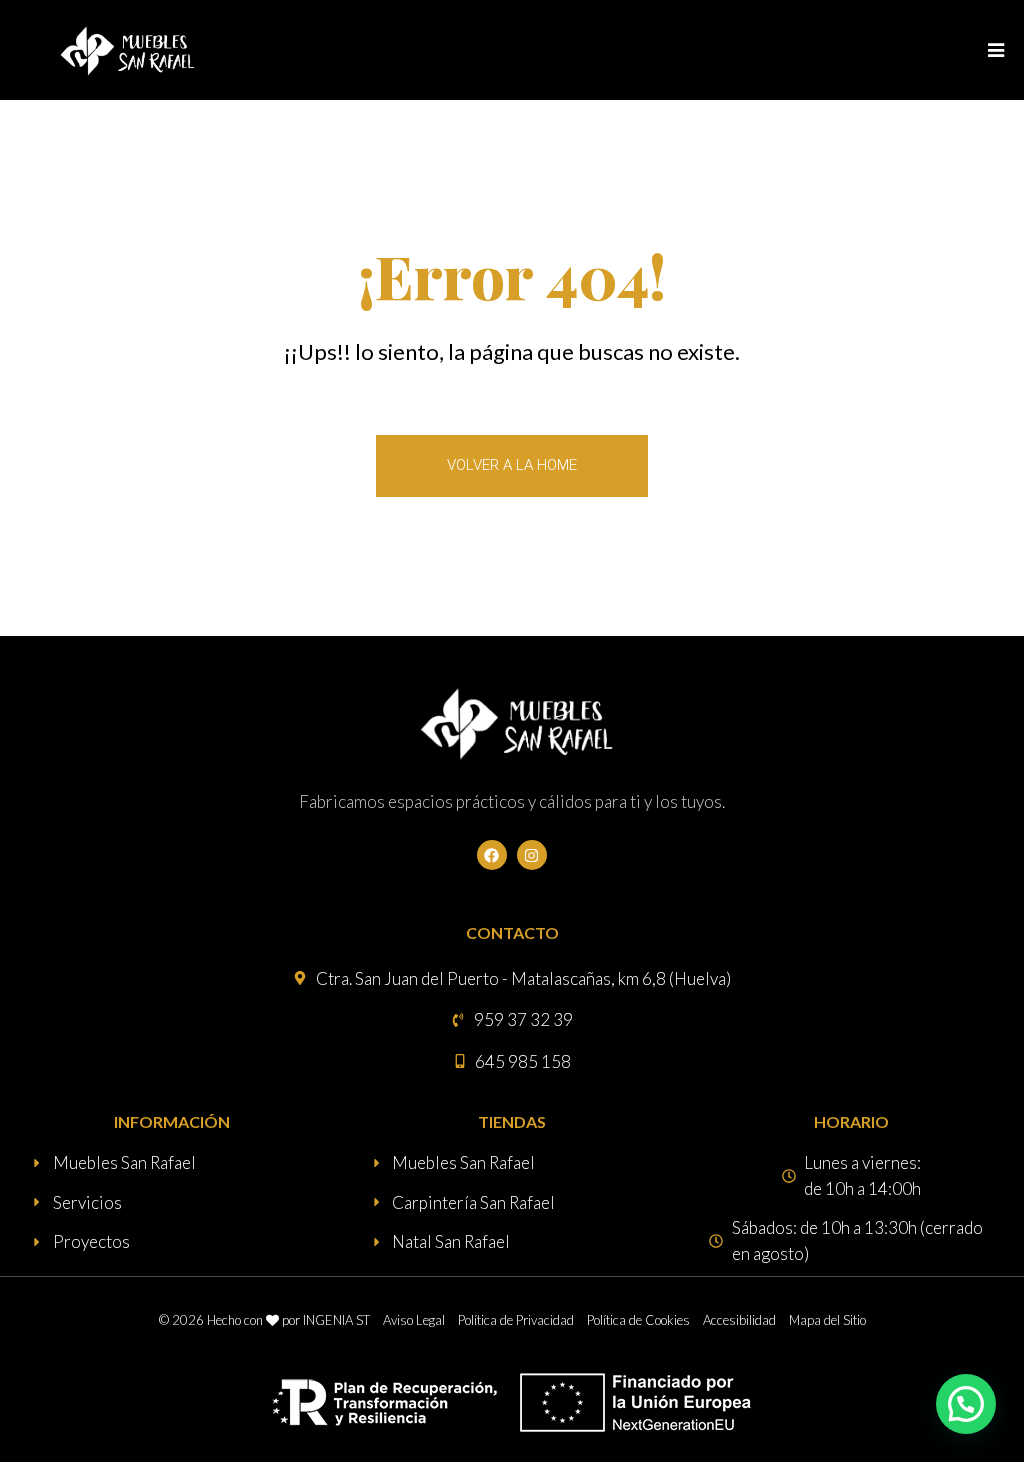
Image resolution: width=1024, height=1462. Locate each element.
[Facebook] (492, 855)
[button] (966, 1404)
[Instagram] (532, 855)
